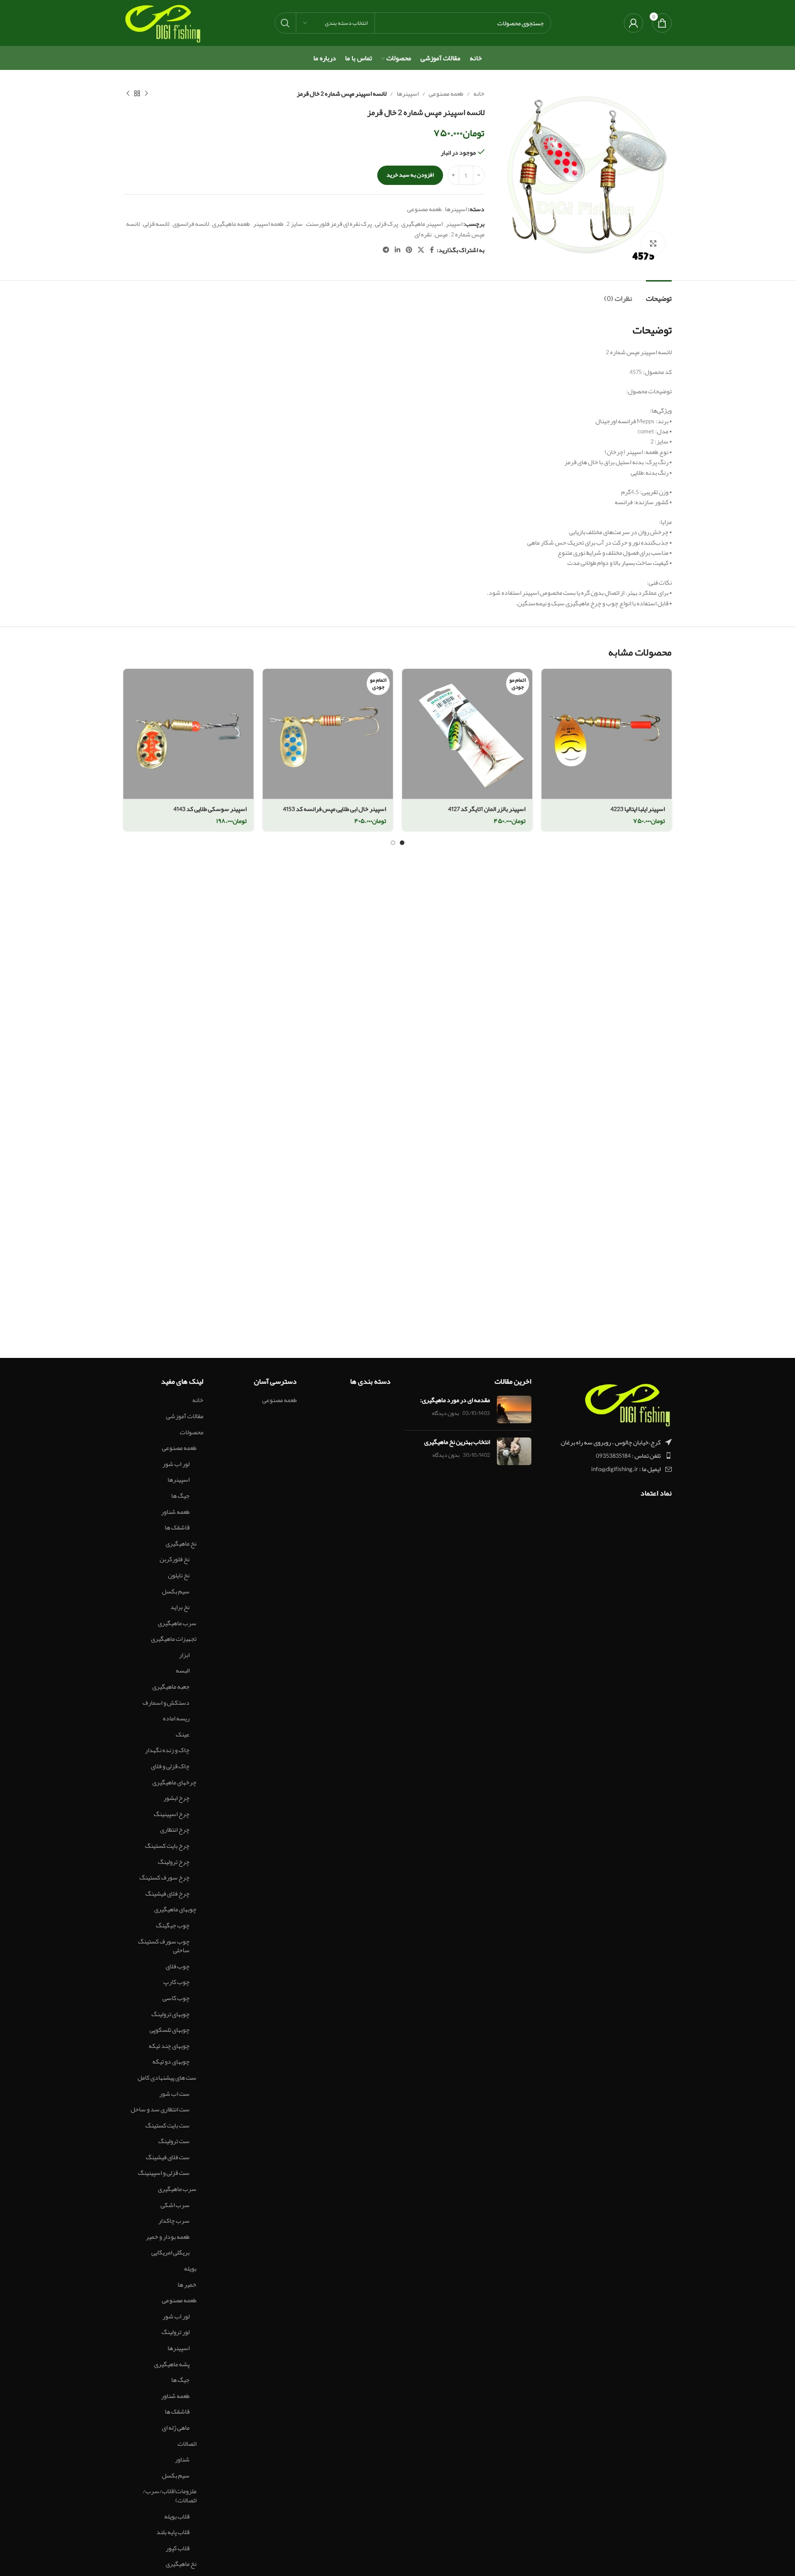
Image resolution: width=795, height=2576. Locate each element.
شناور (182, 2460)
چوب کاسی (176, 1998)
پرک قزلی (386, 224)
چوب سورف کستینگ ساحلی (164, 1946)
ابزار (184, 1655)
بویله (190, 2269)
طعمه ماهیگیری (231, 224)
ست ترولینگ (174, 2141)
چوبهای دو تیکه (171, 2062)
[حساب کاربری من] (634, 23)
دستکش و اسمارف (166, 1703)
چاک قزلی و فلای (170, 1766)
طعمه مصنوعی (446, 93)
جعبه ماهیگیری (171, 1687)
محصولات (192, 1432)
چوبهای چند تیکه (169, 2046)
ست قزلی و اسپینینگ (164, 2173)
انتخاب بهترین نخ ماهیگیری (457, 1442)
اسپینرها (408, 93)
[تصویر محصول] (607, 734)
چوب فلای (178, 1966)
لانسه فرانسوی (191, 224)
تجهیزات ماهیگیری (174, 1639)
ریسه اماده (176, 1719)
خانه (479, 93)
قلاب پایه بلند (173, 2532)
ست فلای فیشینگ (168, 2157)
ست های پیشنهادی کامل (167, 2078)
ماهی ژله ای (176, 2428)
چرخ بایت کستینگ (167, 1846)
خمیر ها (187, 2285)
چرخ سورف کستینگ (164, 1878)
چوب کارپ (176, 1982)
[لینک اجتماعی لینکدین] (397, 250)
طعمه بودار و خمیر (168, 2237)
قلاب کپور (178, 2548)
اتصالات (187, 2444)
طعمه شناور (175, 1512)
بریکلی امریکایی (170, 2253)
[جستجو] (285, 23)
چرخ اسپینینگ (172, 1814)
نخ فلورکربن (175, 1559)
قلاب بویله (177, 2517)
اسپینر (454, 224)
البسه (183, 1671)
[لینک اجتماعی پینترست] (409, 250)
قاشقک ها (177, 1528)
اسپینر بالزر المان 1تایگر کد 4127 (487, 809)
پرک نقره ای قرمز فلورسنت (339, 224)
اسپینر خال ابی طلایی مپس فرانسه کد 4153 (334, 809)
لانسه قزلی (156, 224)
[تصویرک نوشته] (514, 1409)
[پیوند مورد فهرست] (609, 1455)
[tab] (659, 294)
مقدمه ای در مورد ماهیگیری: (455, 1400)
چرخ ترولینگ (174, 1862)
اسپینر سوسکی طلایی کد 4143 (210, 809)
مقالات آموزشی (185, 1416)
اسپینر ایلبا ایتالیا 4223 (638, 809)
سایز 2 (295, 224)
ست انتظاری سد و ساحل (160, 2110)
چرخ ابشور (176, 1798)
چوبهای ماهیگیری (175, 1909)
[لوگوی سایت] (163, 25)
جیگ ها (180, 1496)
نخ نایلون (179, 1575)
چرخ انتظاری (175, 1830)
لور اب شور (176, 1464)
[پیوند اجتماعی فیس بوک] (432, 250)
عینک (183, 1735)
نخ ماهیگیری (181, 1544)
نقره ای (423, 234)
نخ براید (180, 1607)
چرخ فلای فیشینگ (167, 1894)
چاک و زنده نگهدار (167, 1750)
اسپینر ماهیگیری (422, 224)
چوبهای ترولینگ (170, 2014)
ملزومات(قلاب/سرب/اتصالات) (170, 2496)
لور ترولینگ (176, 2332)
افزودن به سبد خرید (410, 175)
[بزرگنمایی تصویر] (653, 243)
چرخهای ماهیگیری (174, 1782)
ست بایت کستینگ (167, 2126)
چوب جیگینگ (173, 1926)
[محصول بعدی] (128, 93)
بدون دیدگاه (446, 1413)
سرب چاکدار (174, 2221)
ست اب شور (174, 2094)
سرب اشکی (175, 2205)
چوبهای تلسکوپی (170, 2030)
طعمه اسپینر (268, 224)
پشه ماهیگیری (172, 2364)
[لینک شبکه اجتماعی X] (421, 250)
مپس (441, 234)
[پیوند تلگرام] (386, 250)
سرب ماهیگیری (177, 1623)
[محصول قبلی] (146, 93)
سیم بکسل (176, 1592)
